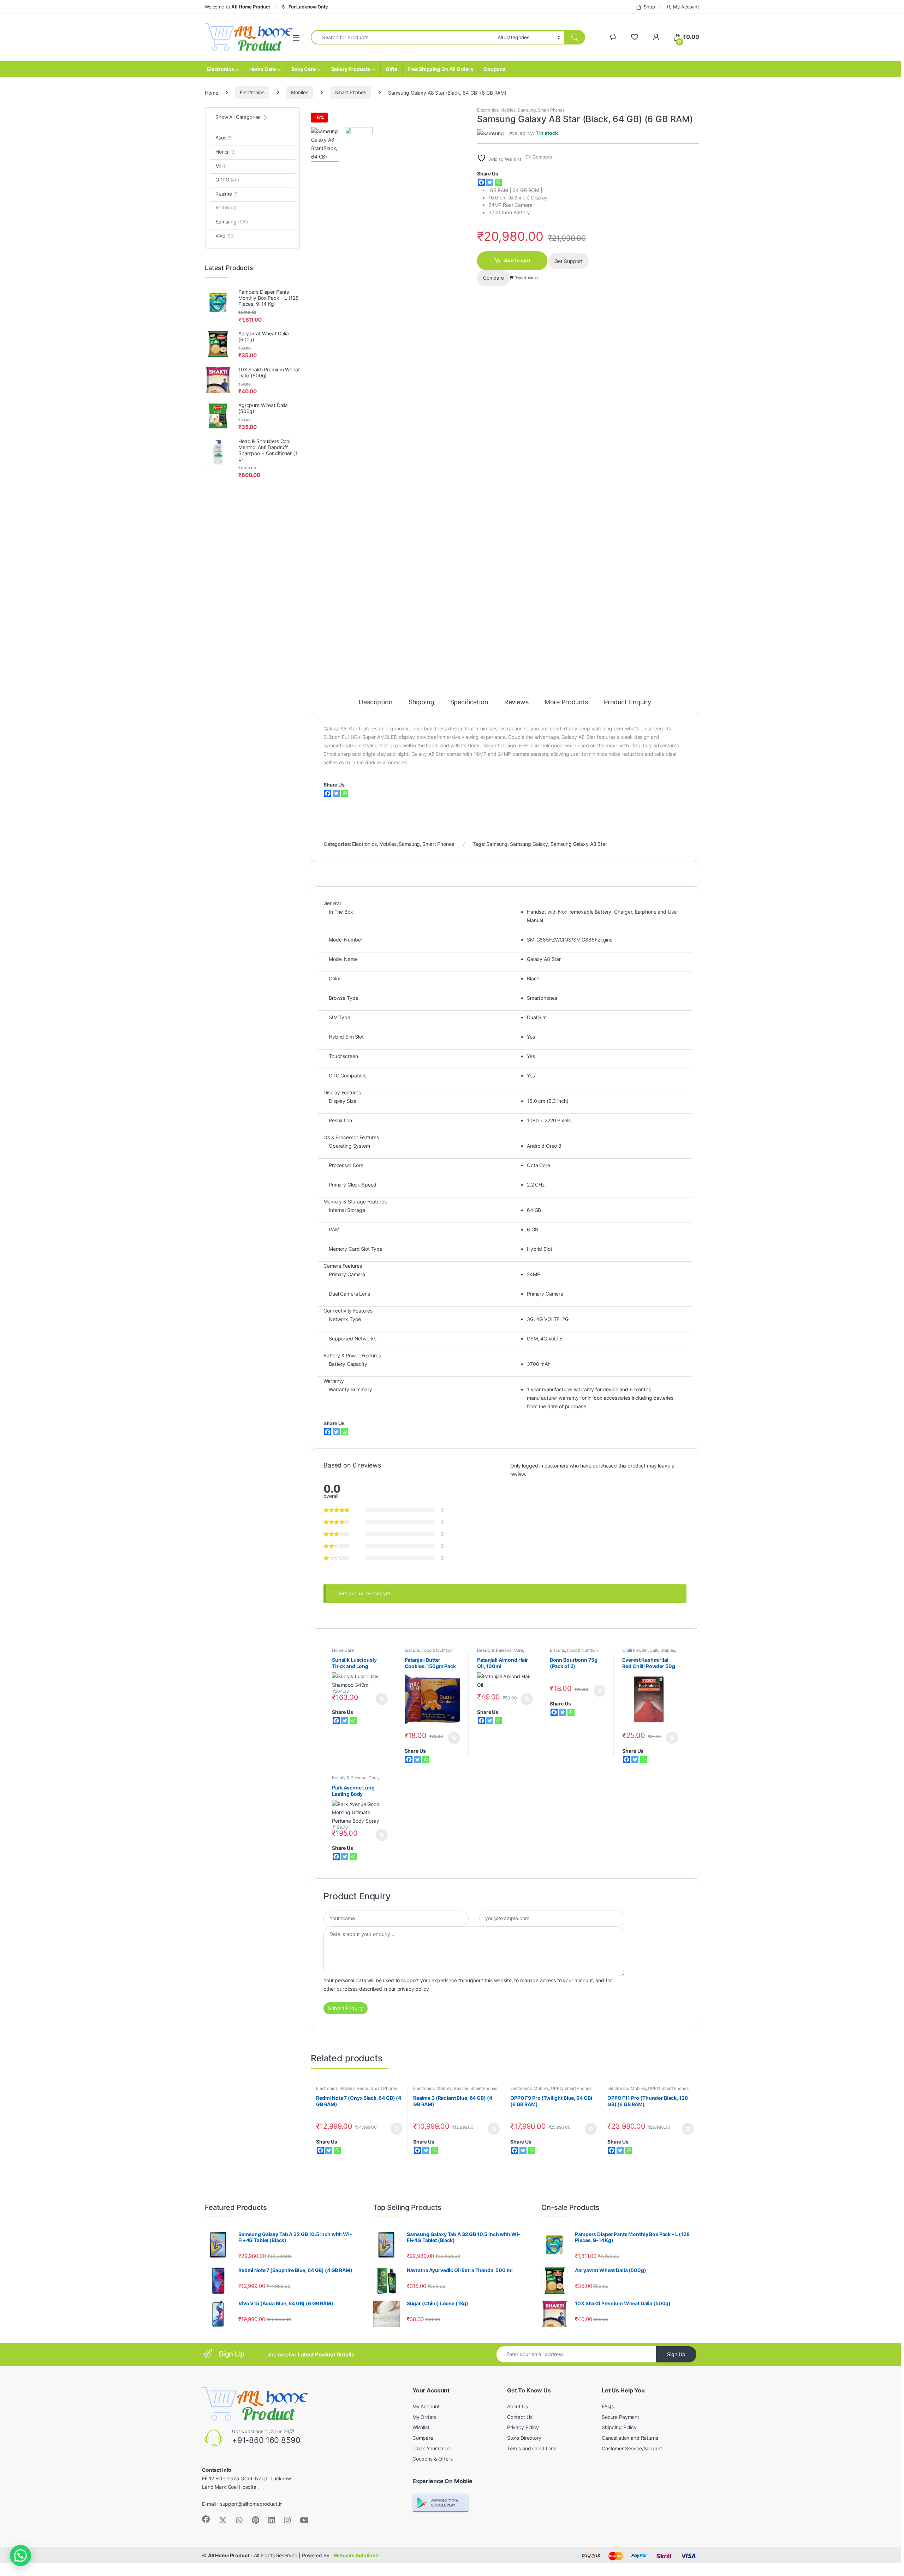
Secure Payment (620, 2417)
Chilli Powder (635, 1650)
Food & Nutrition (437, 1650)
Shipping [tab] (421, 702)
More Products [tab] (566, 702)
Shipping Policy (619, 2427)
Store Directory (524, 2438)
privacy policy (413, 1989)
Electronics (220, 69)
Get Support (569, 261)
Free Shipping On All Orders (440, 69)
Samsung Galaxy (529, 844)
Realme (461, 2088)
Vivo (225, 236)
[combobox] (402, 37)
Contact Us (520, 2417)
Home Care (263, 69)
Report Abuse (526, 278)
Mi (221, 166)
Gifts (391, 69)
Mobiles (300, 92)
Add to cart (517, 260)
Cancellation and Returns (630, 2438)
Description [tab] (376, 702)
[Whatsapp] (498, 182)
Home (211, 92)
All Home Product (229, 2555)
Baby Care (304, 69)
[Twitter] (490, 182)
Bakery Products (351, 69)
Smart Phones (350, 92)
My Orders (424, 2417)
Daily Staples (662, 1650)
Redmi (363, 2088)
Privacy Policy (523, 2427)
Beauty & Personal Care (500, 1650)
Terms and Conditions (532, 2448)
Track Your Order (432, 2448)
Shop (649, 7)
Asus (224, 138)
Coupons (495, 69)
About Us (518, 2406)
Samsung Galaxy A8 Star (579, 844)
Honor (225, 152)
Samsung (527, 110)
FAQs (608, 2406)
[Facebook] (481, 182)
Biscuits (412, 1650)
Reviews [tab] (516, 702)
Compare (542, 157)
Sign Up (676, 2354)
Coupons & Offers (433, 2459)
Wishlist (421, 2427)
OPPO (557, 2088)
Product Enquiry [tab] (628, 702)
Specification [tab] (469, 702)
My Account (686, 7)
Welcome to (237, 7)
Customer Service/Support (632, 2448)
